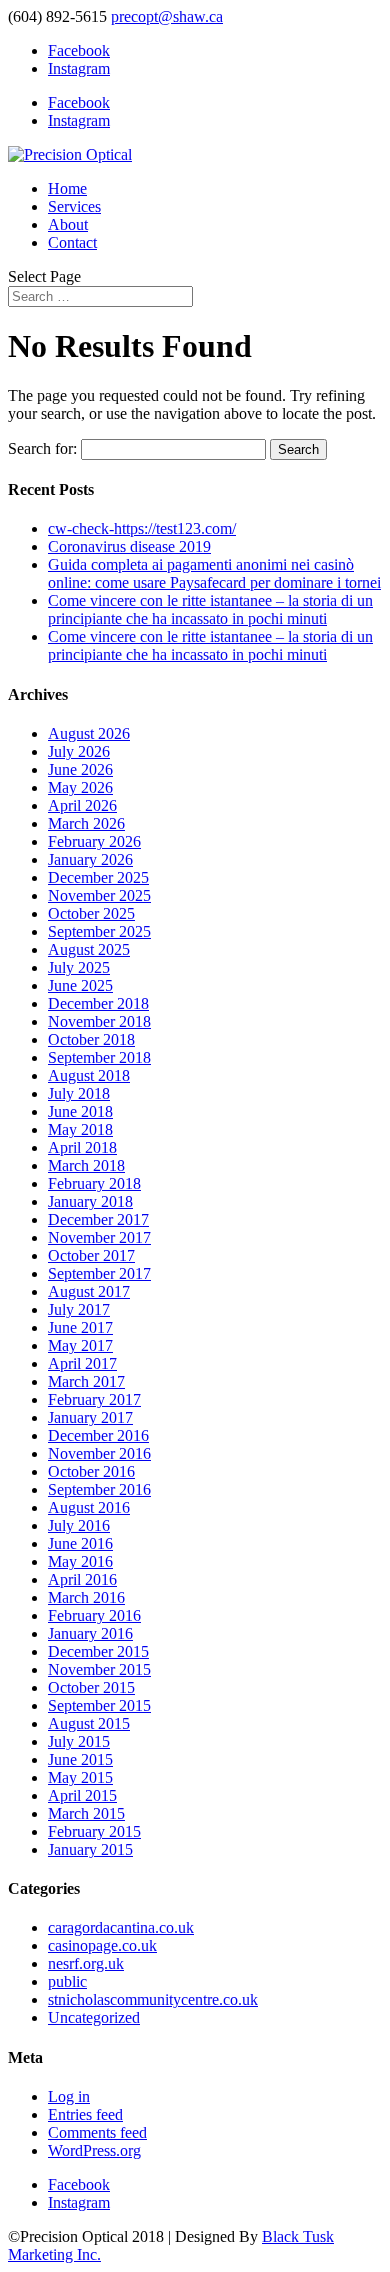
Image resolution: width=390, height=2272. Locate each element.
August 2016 (89, 1507)
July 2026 (79, 751)
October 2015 (91, 1687)
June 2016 (80, 1543)
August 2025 (89, 949)
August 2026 (89, 733)
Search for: (42, 448)
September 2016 (99, 1489)
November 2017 (99, 1237)
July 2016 (79, 1525)
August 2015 (89, 1723)
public (67, 1981)
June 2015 (80, 1759)
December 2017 (98, 1219)
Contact (72, 242)
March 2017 (86, 1381)
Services (74, 206)
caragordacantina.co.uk (121, 1927)
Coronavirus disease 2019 (129, 546)
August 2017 (89, 1291)
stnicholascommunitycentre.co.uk (153, 1999)
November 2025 (99, 895)
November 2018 (99, 1021)
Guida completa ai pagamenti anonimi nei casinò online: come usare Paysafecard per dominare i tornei (214, 573)
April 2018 (82, 1147)
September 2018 (99, 1057)
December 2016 (98, 1435)
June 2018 (80, 1111)
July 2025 (79, 967)
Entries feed (85, 2114)
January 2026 (90, 859)
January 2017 (90, 1417)
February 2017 (94, 1399)
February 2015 (94, 1831)
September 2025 (99, 931)
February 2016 (94, 1615)
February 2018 (94, 1183)
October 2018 (91, 1039)
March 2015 (86, 1813)
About (68, 224)
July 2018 (79, 1093)
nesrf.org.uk (86, 1963)
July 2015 (79, 1741)
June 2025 (80, 985)
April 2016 (82, 1579)
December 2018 (98, 1003)
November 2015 (99, 1669)
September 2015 (99, 1705)
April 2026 (82, 805)
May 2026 (80, 787)
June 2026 (80, 769)
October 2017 (91, 1255)
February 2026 (94, 841)
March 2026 (86, 823)
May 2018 (80, 1129)
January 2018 (90, 1201)
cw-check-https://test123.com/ (142, 528)
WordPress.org (94, 2150)
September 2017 (99, 1273)
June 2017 (80, 1327)
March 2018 (86, 1165)
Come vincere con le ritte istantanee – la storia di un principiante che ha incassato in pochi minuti (210, 609)
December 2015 (98, 1651)
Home (67, 188)
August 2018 (89, 1075)
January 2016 (90, 1633)
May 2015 (80, 1777)
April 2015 (82, 1795)
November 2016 (99, 1453)
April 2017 (82, 1363)
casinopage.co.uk (102, 1945)
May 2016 (80, 1561)
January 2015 (90, 1849)
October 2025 (91, 913)
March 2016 (86, 1597)
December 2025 (98, 877)
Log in (69, 2096)
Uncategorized (94, 2017)
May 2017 (80, 1345)
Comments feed (97, 2132)
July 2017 (79, 1309)
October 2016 (91, 1471)
